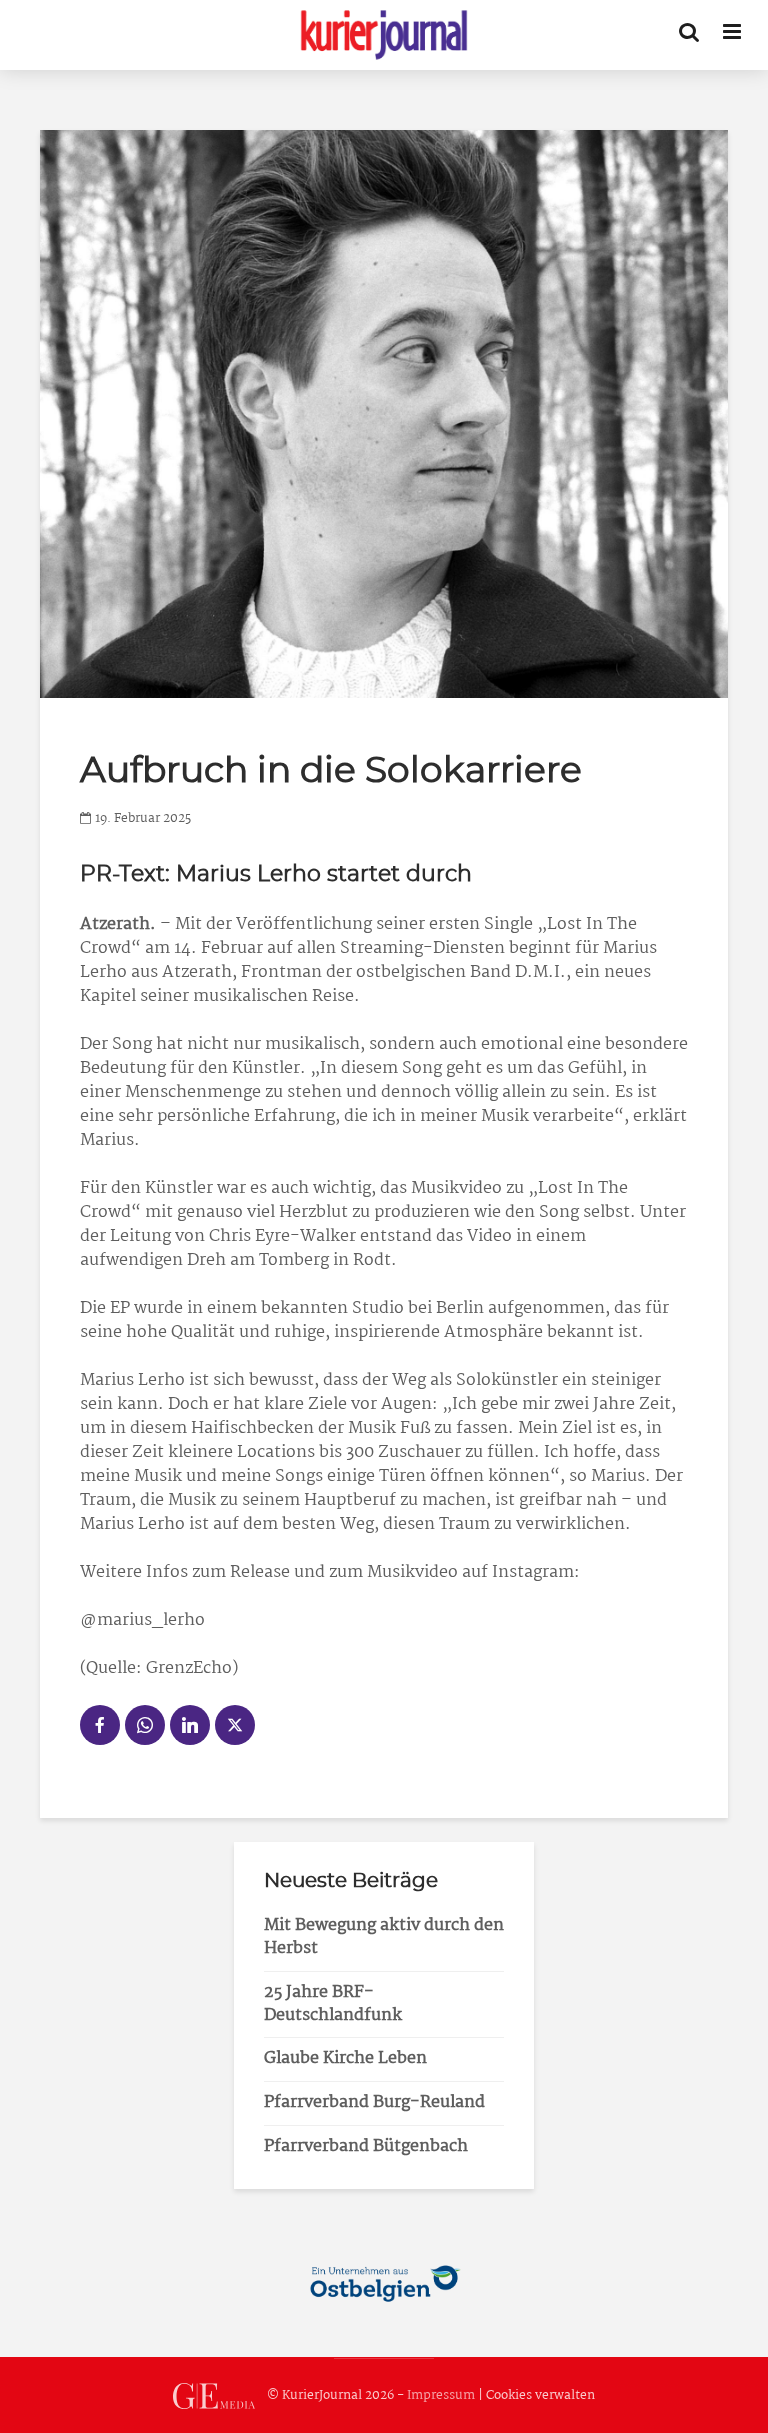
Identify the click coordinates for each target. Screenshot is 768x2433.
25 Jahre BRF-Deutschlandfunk (333, 2004)
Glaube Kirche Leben (345, 2058)
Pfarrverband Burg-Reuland (374, 2102)
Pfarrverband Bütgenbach (366, 2146)
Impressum (441, 2395)
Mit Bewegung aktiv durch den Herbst (384, 1937)
